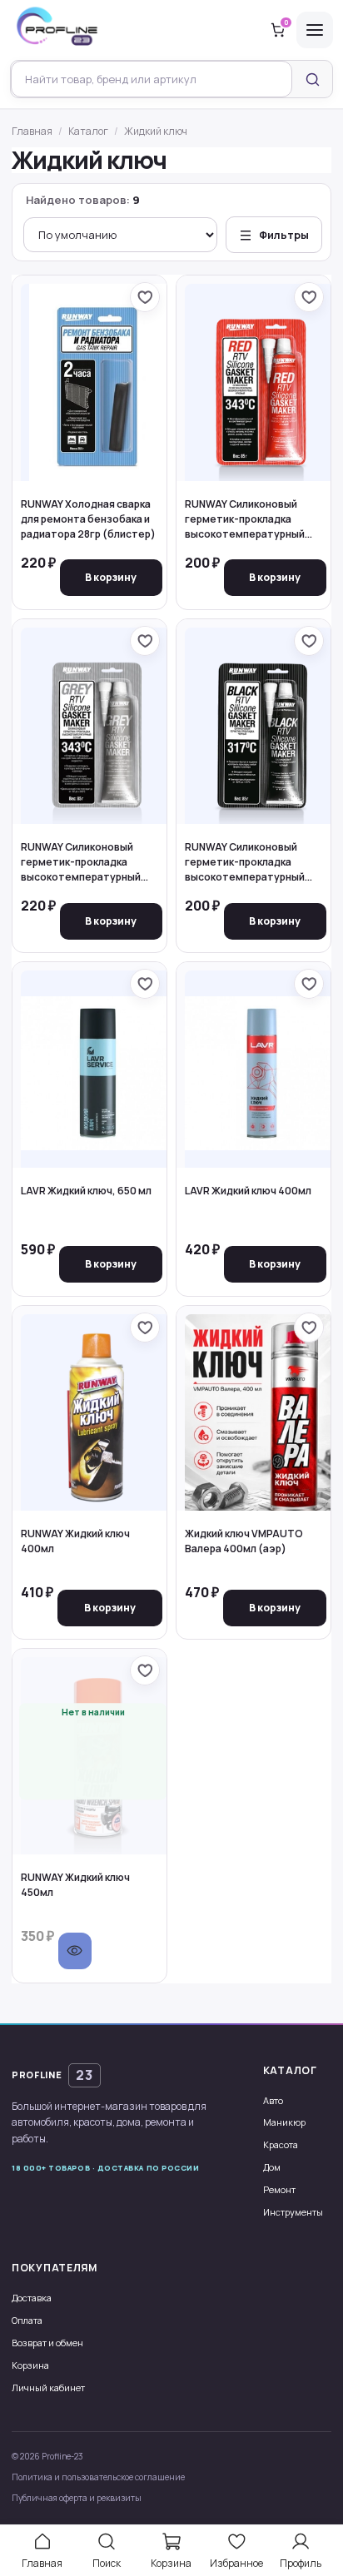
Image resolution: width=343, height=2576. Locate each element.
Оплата (27, 2320)
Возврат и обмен (47, 2343)
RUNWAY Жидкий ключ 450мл (75, 1885)
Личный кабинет (48, 2387)
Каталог (88, 131)
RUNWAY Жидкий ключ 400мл (75, 1541)
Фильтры (284, 235)
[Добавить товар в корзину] (111, 578)
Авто (273, 2100)
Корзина (30, 2365)
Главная (32, 131)
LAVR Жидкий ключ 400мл (248, 1191)
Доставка (32, 2298)
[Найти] (312, 79)
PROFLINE (52, 2075)
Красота (281, 2144)
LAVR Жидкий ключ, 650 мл (86, 1191)
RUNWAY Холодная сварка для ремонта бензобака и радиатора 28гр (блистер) (88, 519)
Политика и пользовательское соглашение (98, 2477)
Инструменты (293, 2212)
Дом (272, 2167)
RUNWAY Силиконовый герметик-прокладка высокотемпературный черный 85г (245, 863)
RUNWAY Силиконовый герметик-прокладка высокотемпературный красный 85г (245, 520)
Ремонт (279, 2189)
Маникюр (284, 2122)
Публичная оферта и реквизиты (77, 2498)
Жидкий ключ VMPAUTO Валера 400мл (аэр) (244, 1541)
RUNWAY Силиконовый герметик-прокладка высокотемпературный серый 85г (81, 863)
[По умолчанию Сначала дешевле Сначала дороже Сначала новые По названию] (120, 235)
